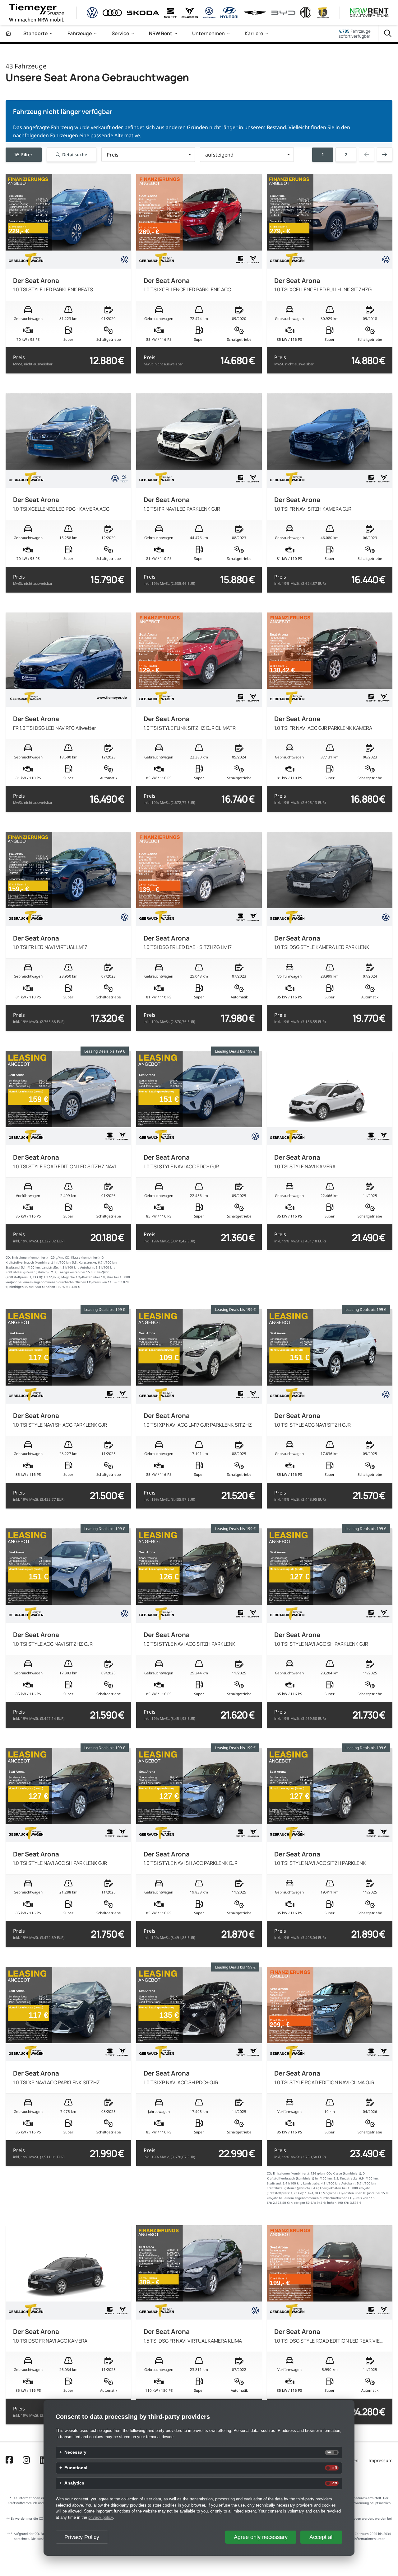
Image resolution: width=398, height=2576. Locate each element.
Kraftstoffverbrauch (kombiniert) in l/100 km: (39, 1262)
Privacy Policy (82, 2537)
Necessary (75, 2452)
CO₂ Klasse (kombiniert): (83, 1258)
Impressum (380, 2460)
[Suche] (388, 34)
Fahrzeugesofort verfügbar (355, 34)
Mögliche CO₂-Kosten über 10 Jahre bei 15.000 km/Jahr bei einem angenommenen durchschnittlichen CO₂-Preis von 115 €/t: (329, 2198)
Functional (76, 2468)
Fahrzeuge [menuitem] (80, 33)
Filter (27, 154)
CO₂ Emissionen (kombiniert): (27, 1258)
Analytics (74, 2483)
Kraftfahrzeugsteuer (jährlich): (28, 1272)
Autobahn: (88, 1267)
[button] (148, 155)
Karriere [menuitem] (254, 33)
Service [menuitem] (120, 33)
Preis (33, 360)
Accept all (322, 2537)
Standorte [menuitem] (35, 33)
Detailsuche (75, 154)
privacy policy (101, 2517)
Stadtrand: (13, 1267)
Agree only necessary (261, 2537)
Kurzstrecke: (88, 1262)
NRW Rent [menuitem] (161, 33)
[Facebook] (9, 2461)
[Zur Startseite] (8, 33)
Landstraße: (50, 1267)
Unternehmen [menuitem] (208, 33)
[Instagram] (26, 2461)
